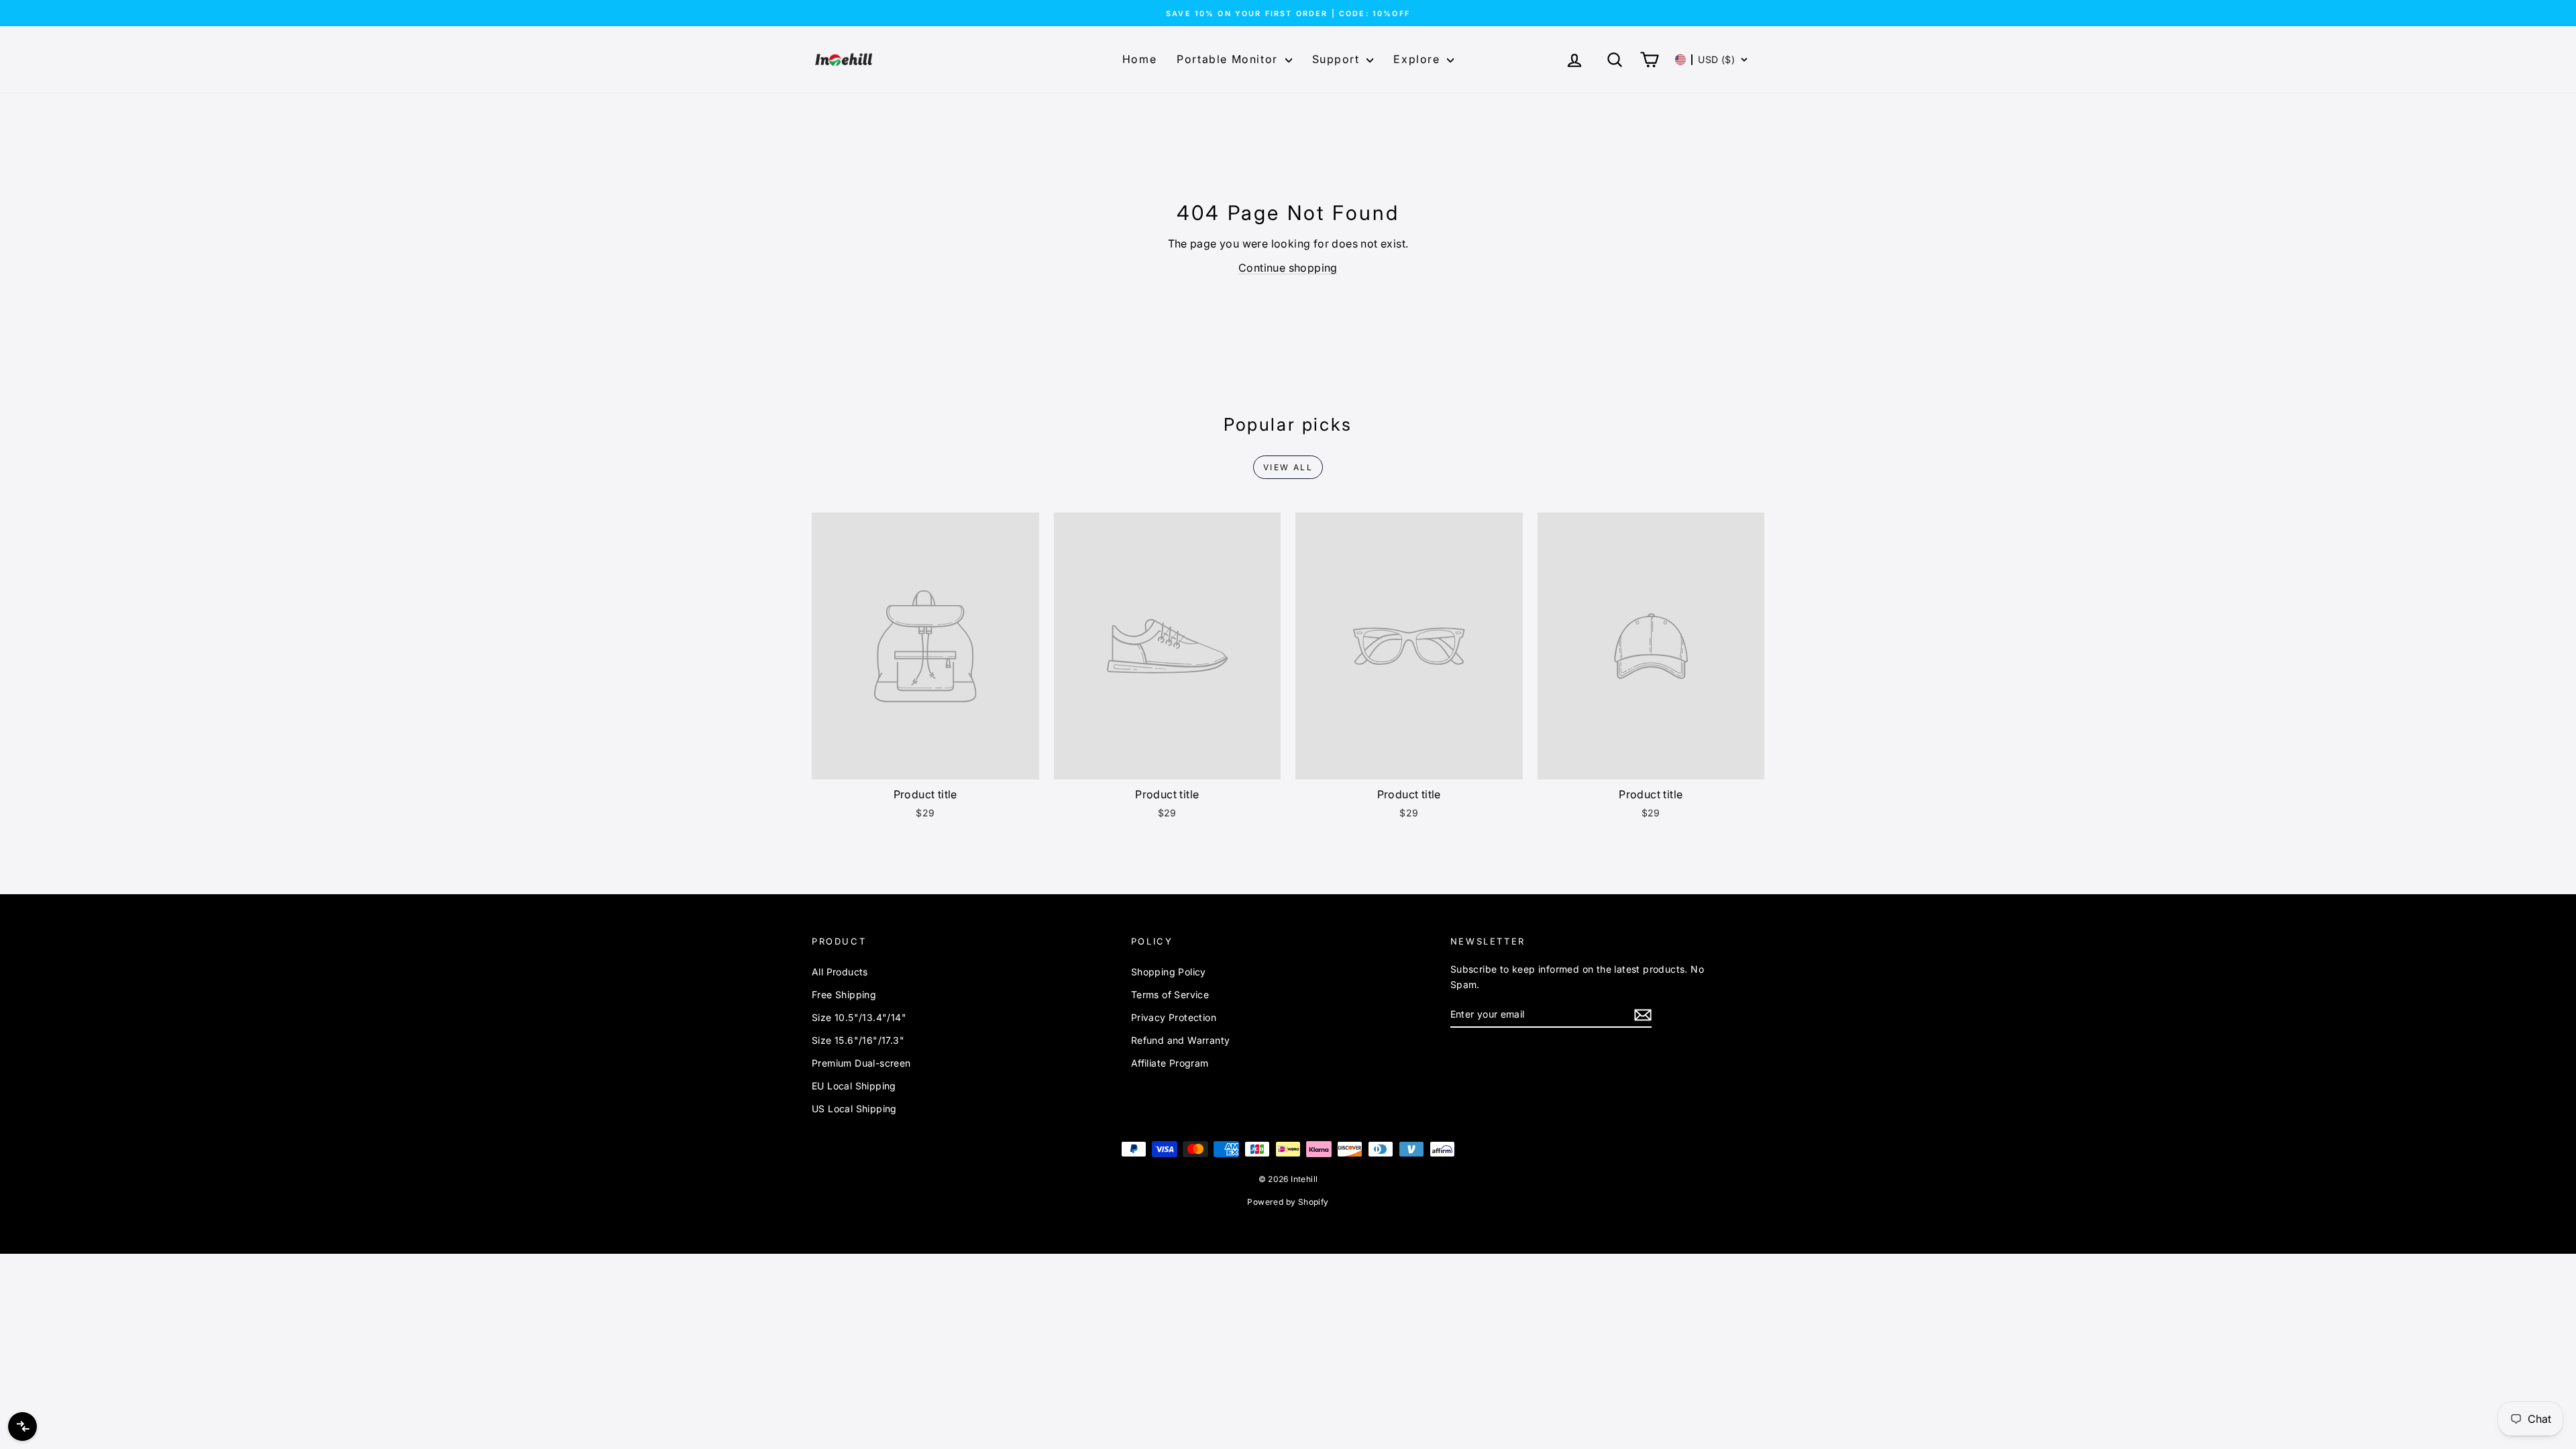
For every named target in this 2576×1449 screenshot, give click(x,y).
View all (1288, 467)
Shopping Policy (1169, 972)
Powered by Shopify (1288, 1202)
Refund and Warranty (1181, 1040)
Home (1139, 59)
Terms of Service (1170, 995)
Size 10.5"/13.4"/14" (859, 1017)
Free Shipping (844, 995)
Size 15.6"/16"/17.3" (858, 1040)
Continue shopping (1288, 268)
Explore (1418, 59)
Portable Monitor (1229, 59)
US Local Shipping (854, 1109)
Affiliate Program (1170, 1063)
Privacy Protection (1174, 1017)
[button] (1712, 60)
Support (1338, 59)
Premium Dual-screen (861, 1063)
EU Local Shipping (854, 1086)
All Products (840, 972)
